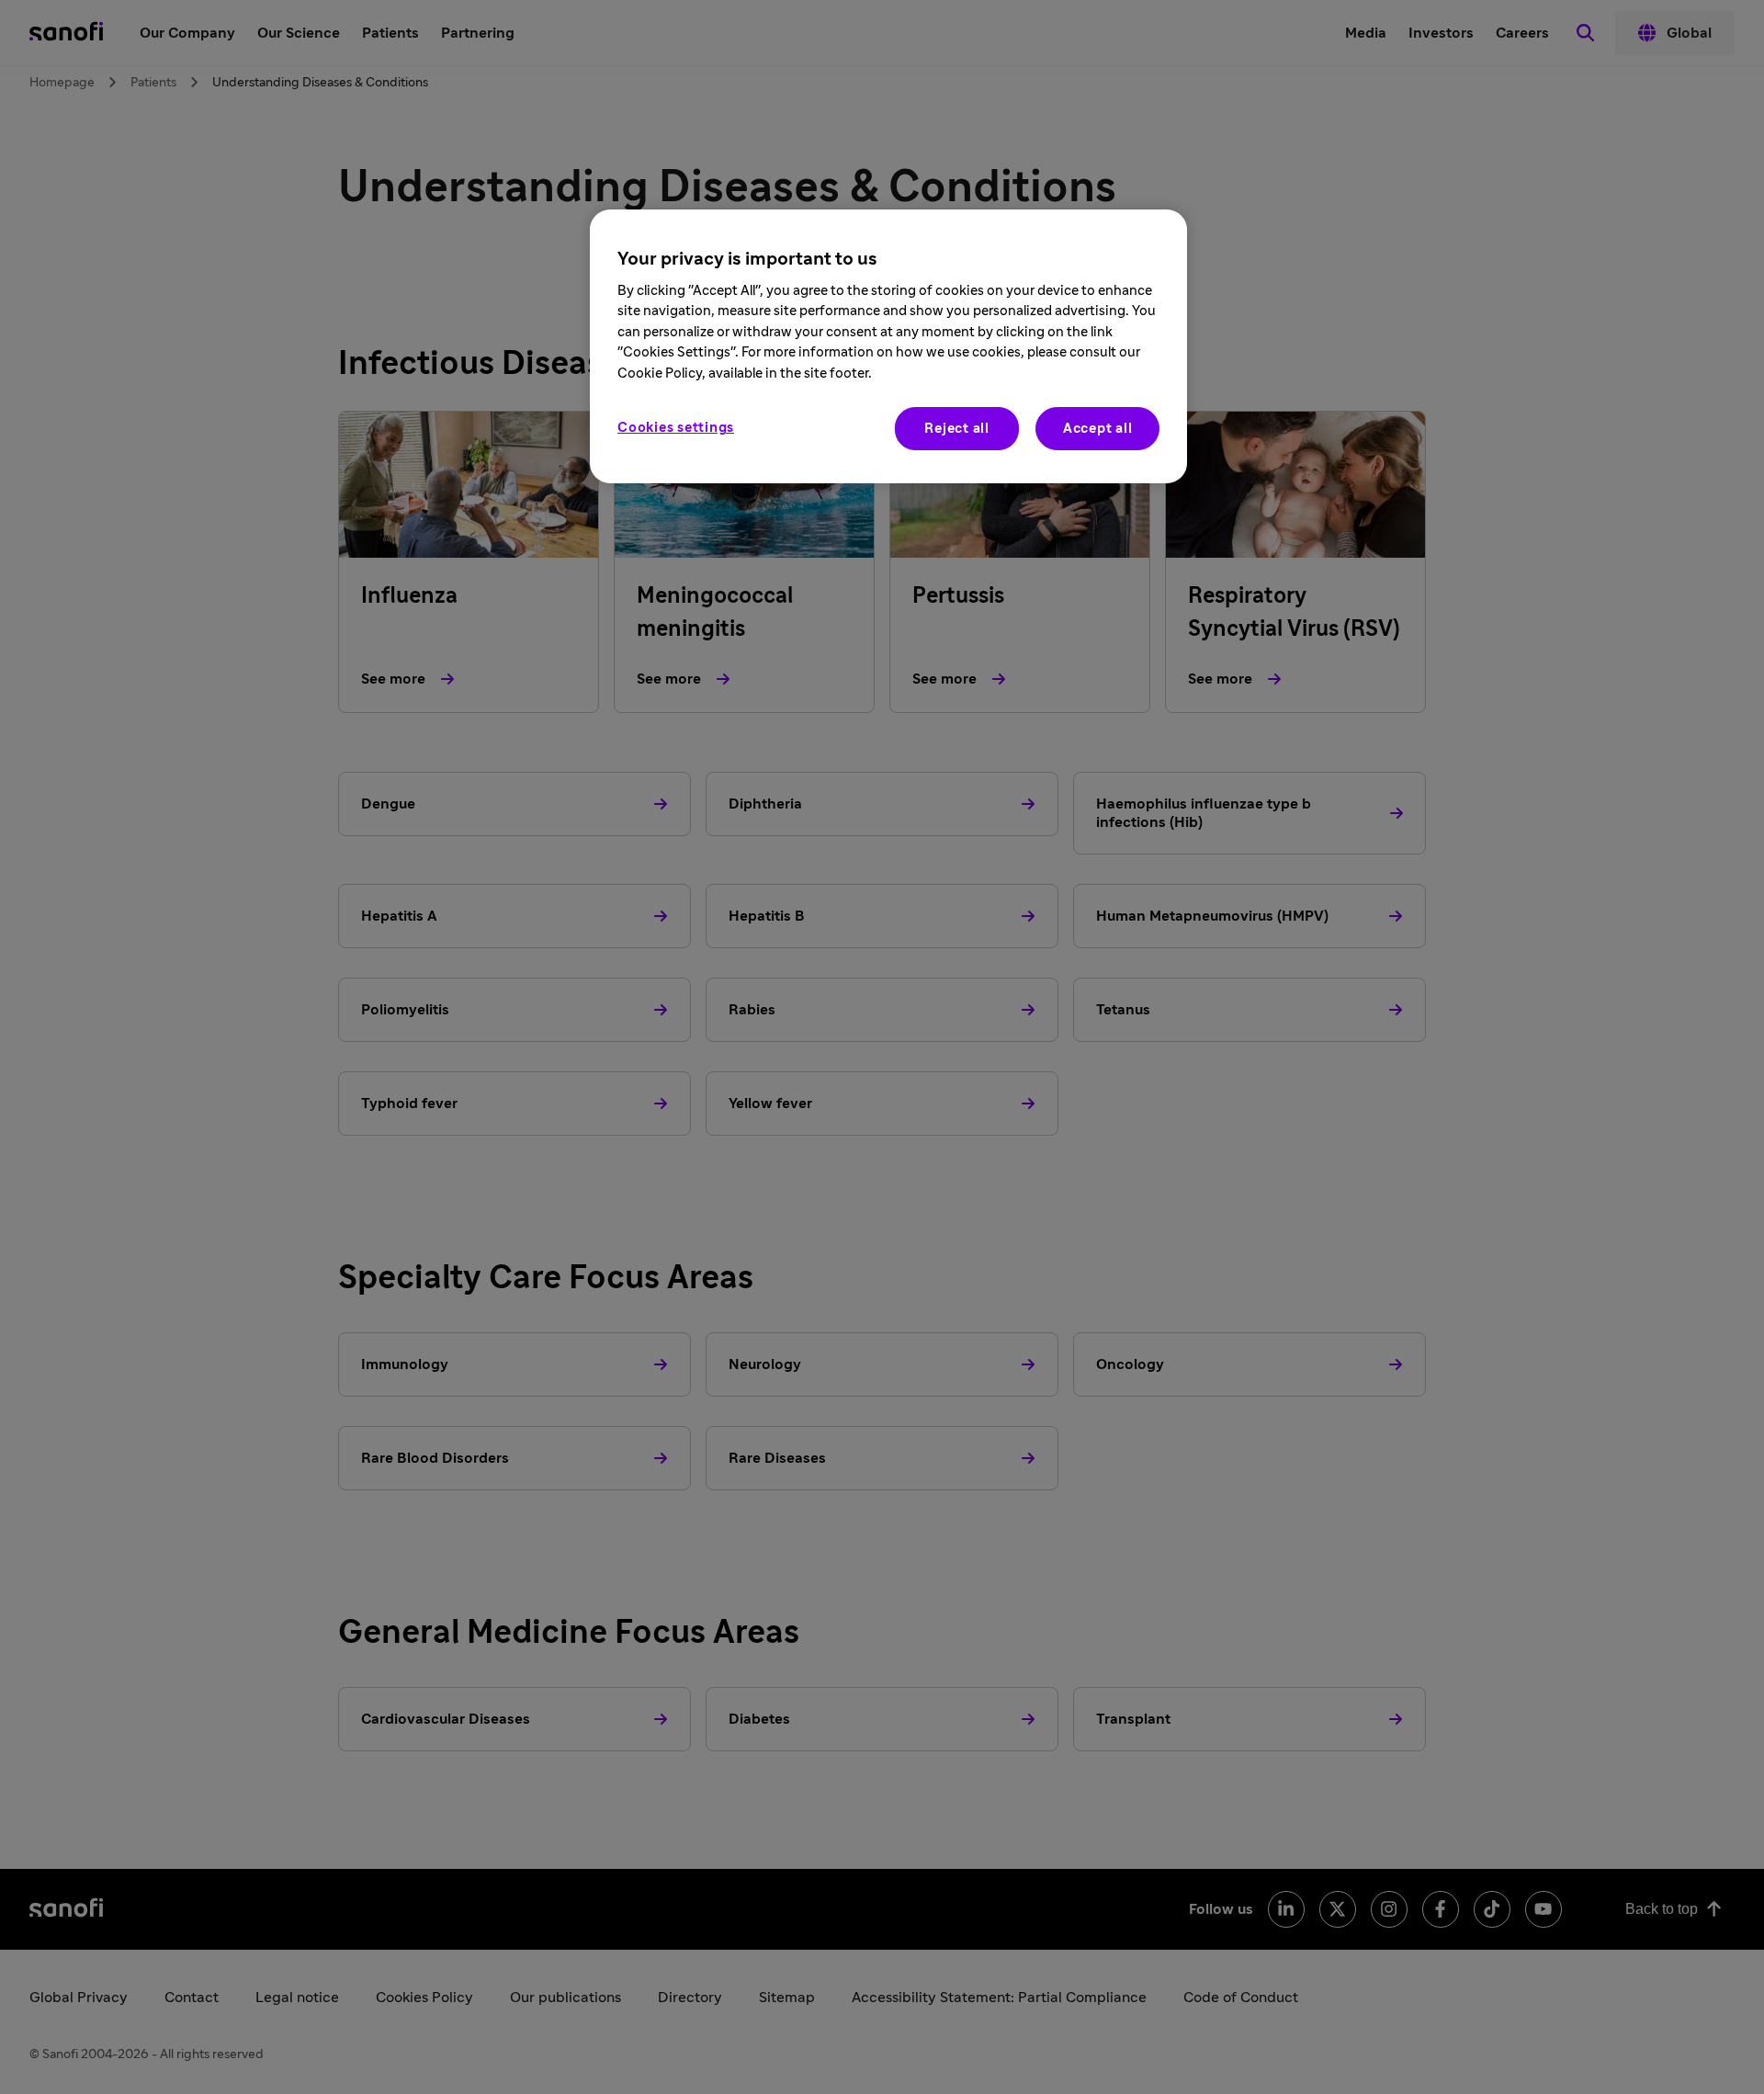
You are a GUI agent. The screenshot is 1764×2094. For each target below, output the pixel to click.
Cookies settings (676, 428)
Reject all (957, 429)
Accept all (1098, 429)
